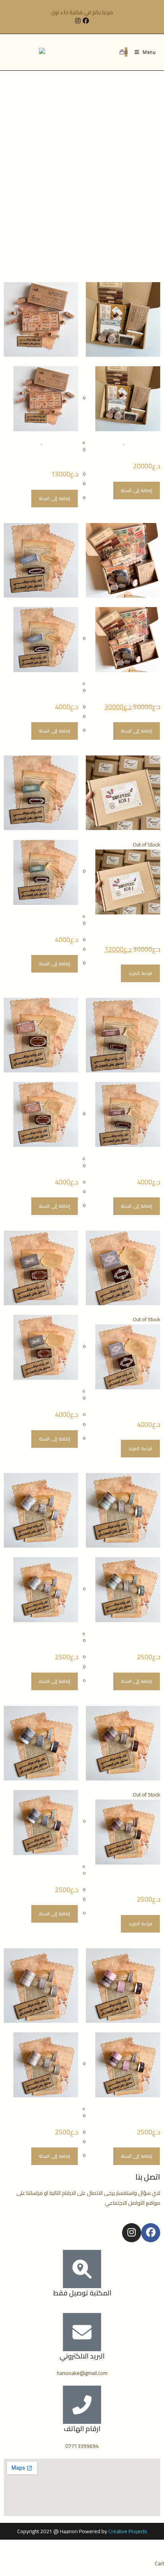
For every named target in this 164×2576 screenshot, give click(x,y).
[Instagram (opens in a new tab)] (77, 21)
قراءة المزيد (140, 973)
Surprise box (146, 933)
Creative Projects (128, 2531)
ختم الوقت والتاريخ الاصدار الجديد (49, 454)
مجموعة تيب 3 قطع (137, 1641)
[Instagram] (132, 2233)
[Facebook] (151, 2233)
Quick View (147, 361)
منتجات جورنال (109, 443)
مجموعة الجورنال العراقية (131, 691)
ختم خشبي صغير (61, 691)
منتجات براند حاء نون (142, 443)
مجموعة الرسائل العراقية (131, 450)
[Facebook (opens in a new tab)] (86, 21)
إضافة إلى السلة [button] (137, 490)
